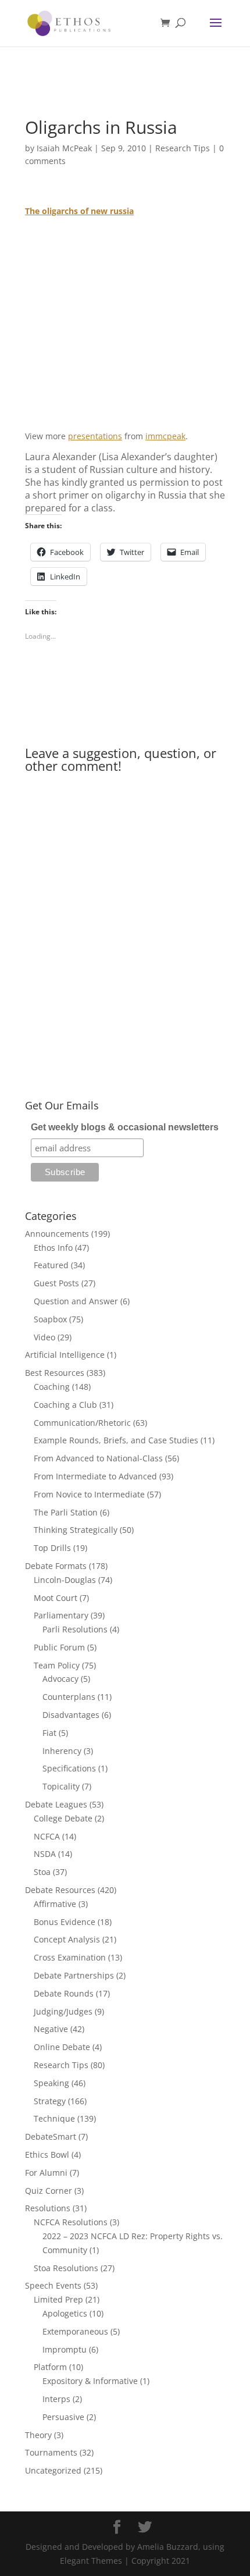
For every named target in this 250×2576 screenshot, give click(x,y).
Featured (51, 1265)
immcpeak (165, 436)
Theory (38, 2435)
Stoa (42, 1872)
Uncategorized (53, 2470)
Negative (51, 2029)
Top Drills (52, 1548)
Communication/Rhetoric (82, 1423)
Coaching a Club (65, 1405)
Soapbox (50, 1319)
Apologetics (65, 2313)
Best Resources (55, 1373)
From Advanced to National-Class (98, 1458)
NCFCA (47, 1836)
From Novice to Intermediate (89, 1494)
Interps (56, 2399)
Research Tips (183, 148)
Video (44, 1337)
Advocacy (60, 1679)
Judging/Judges (63, 2011)
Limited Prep (58, 2299)
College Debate (63, 1818)
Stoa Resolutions (66, 2268)
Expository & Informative (90, 2381)
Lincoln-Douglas (65, 1580)
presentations (95, 436)
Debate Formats (56, 1566)
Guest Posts (56, 1283)
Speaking (51, 2083)
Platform (50, 2367)
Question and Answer (76, 1301)
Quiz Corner (49, 2191)
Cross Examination (70, 1957)
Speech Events (53, 2285)
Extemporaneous (75, 2331)
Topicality (61, 1786)
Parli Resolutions (75, 1629)
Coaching (52, 1387)
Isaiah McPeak (64, 148)
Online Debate (62, 2047)
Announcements (57, 1234)
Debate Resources (60, 1890)
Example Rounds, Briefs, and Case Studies (116, 1440)
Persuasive (63, 2417)
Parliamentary (61, 1615)
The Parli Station (66, 1512)
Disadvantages (71, 1715)
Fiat (49, 1733)
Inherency (62, 1751)
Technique (54, 2118)
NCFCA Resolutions (71, 2222)
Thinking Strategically (76, 1530)
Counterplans (69, 1697)
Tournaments (51, 2452)
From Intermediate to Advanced (95, 1476)
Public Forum (59, 1647)
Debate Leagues (56, 1804)
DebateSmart (51, 2136)
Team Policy (57, 1665)
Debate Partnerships (74, 1975)
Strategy (50, 2101)
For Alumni (46, 2173)
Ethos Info (53, 1248)
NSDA (45, 1854)
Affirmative (55, 1904)
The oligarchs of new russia (79, 211)
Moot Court (56, 1598)
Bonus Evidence (65, 1922)
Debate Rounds (64, 1993)
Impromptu (65, 2349)
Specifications (69, 1768)
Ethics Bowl (47, 2155)
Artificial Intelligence (65, 1355)
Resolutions (48, 2208)
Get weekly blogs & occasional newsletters (125, 1127)
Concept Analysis (67, 1939)
